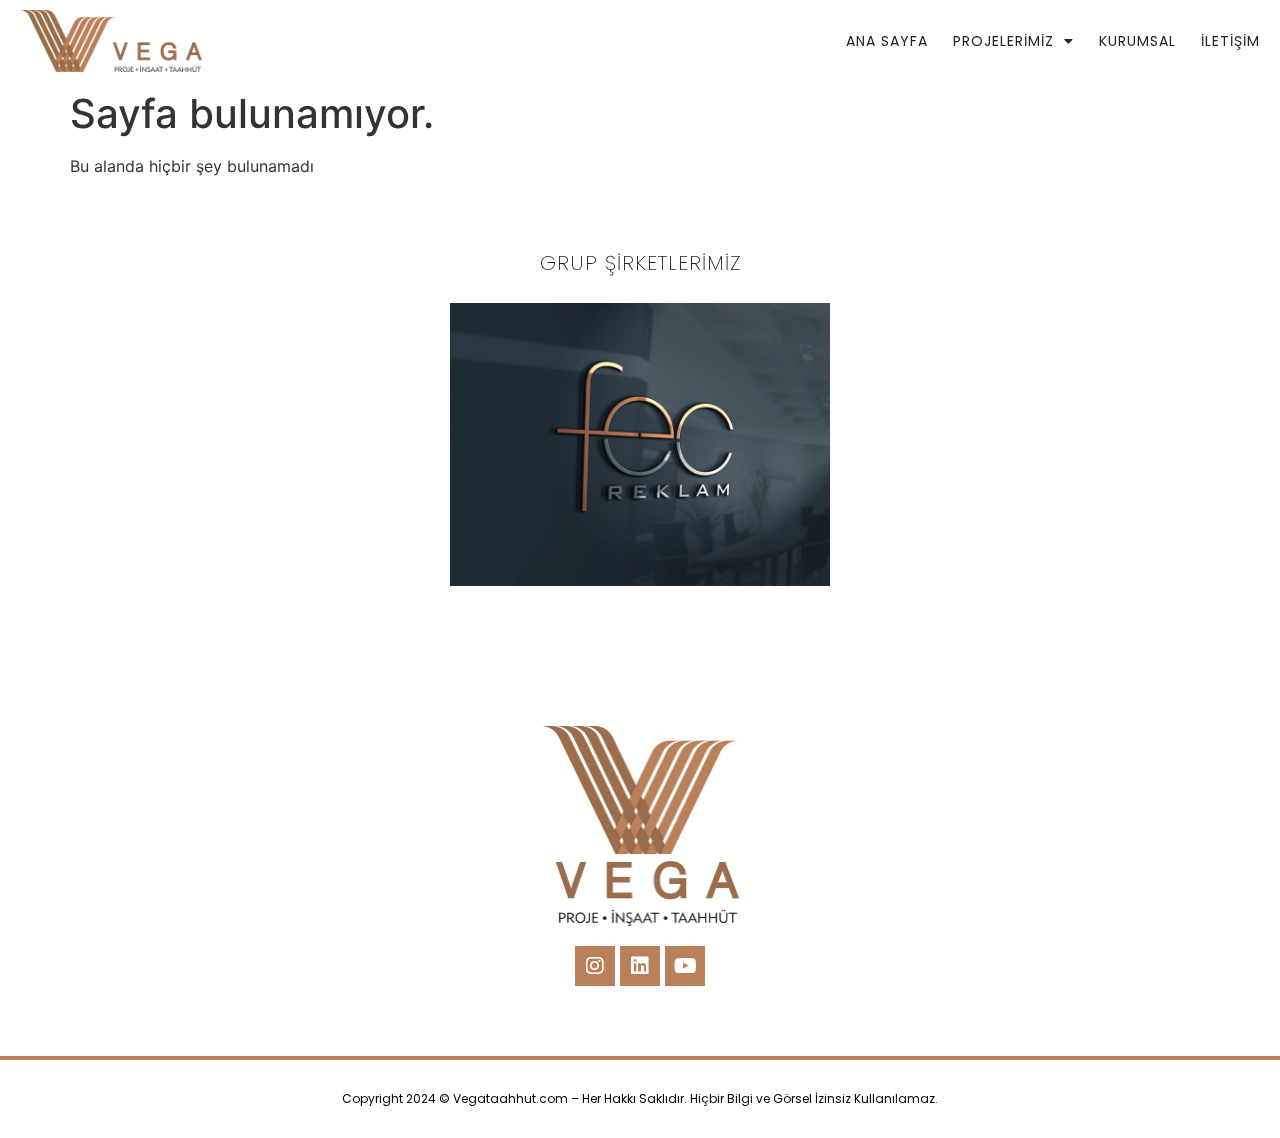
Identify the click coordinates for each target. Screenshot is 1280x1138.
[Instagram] (595, 966)
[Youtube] (685, 966)
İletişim (1230, 41)
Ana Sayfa (887, 41)
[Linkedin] (640, 966)
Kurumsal (1137, 41)
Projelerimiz (1003, 41)
